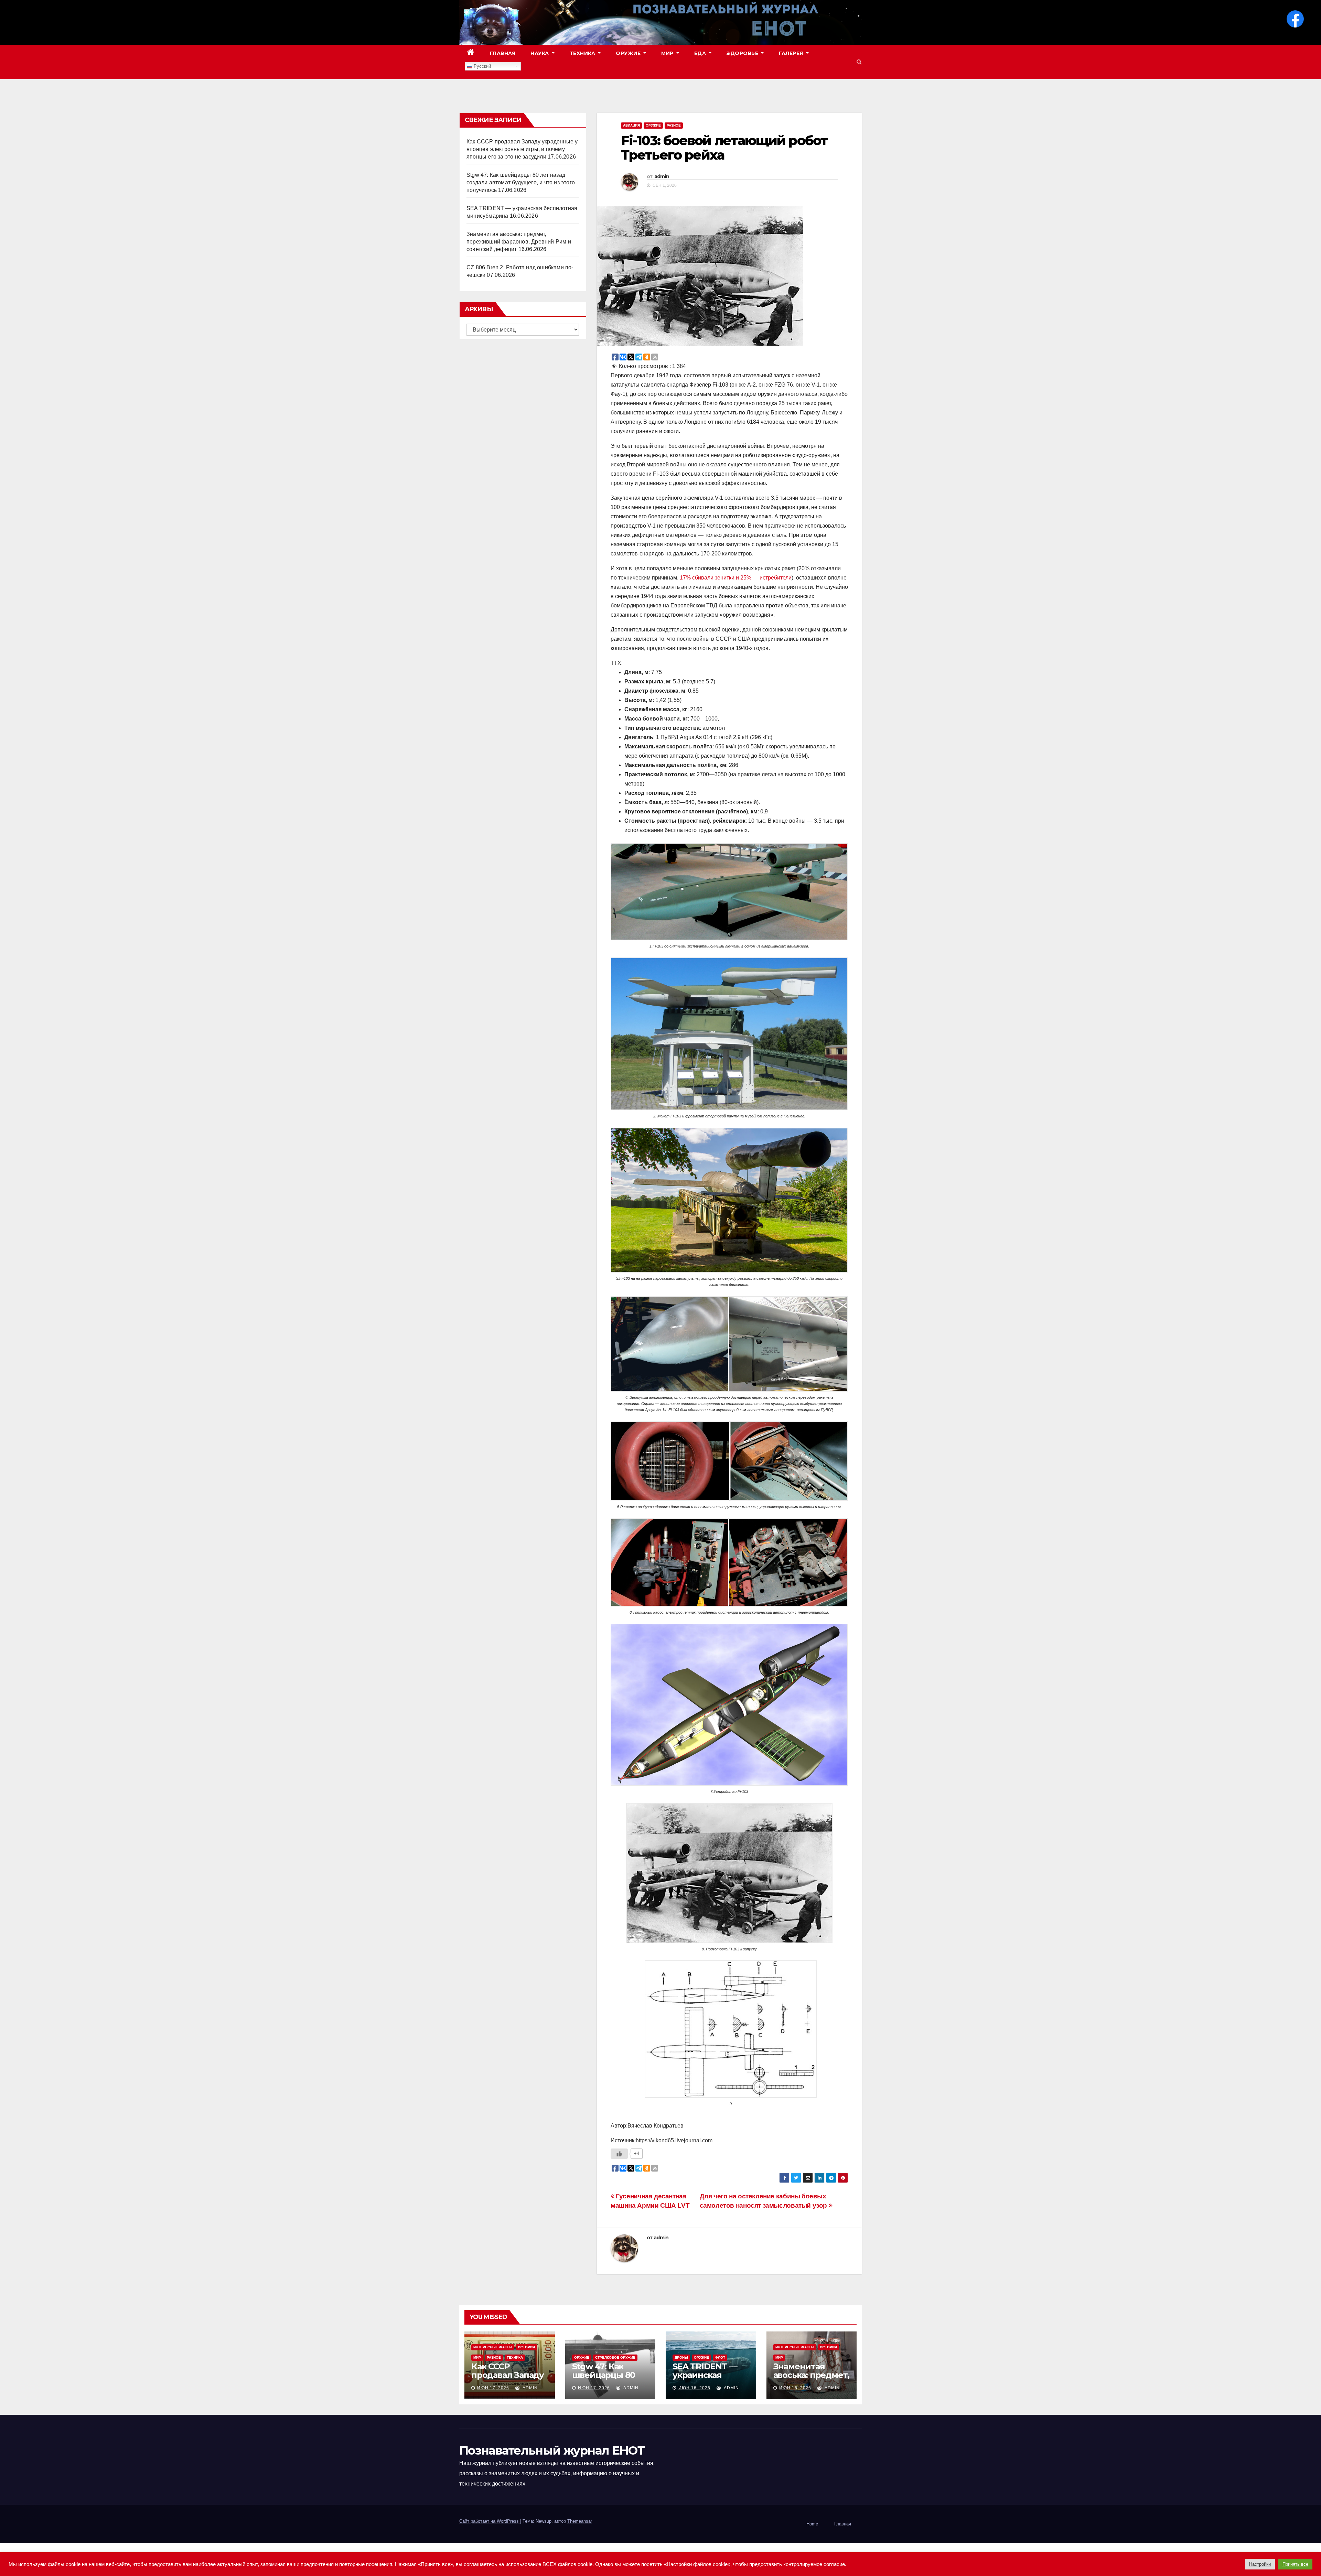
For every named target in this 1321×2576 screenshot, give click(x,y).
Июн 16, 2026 (694, 2388)
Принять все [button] (1295, 2564)
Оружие (629, 53)
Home (812, 2524)
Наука (540, 53)
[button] (859, 62)
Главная (503, 53)
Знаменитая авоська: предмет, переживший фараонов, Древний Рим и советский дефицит (519, 242)
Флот (720, 2357)
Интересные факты (493, 2347)
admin (662, 176)
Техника (583, 53)
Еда (701, 53)
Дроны (681, 2357)
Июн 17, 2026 (493, 2388)
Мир (668, 53)
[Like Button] (619, 2154)
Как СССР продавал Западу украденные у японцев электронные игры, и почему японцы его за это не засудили (522, 149)
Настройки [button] (1260, 2564)
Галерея (792, 53)
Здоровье (743, 53)
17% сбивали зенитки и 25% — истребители (736, 578)
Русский (482, 66)
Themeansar (580, 2521)
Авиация (631, 125)
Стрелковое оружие (615, 2357)
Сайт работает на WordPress (490, 2521)
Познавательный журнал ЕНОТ (552, 2450)
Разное (674, 125)
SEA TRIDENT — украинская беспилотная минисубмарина (707, 2379)
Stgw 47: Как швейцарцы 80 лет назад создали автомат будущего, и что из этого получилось (521, 182)
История (527, 2347)
